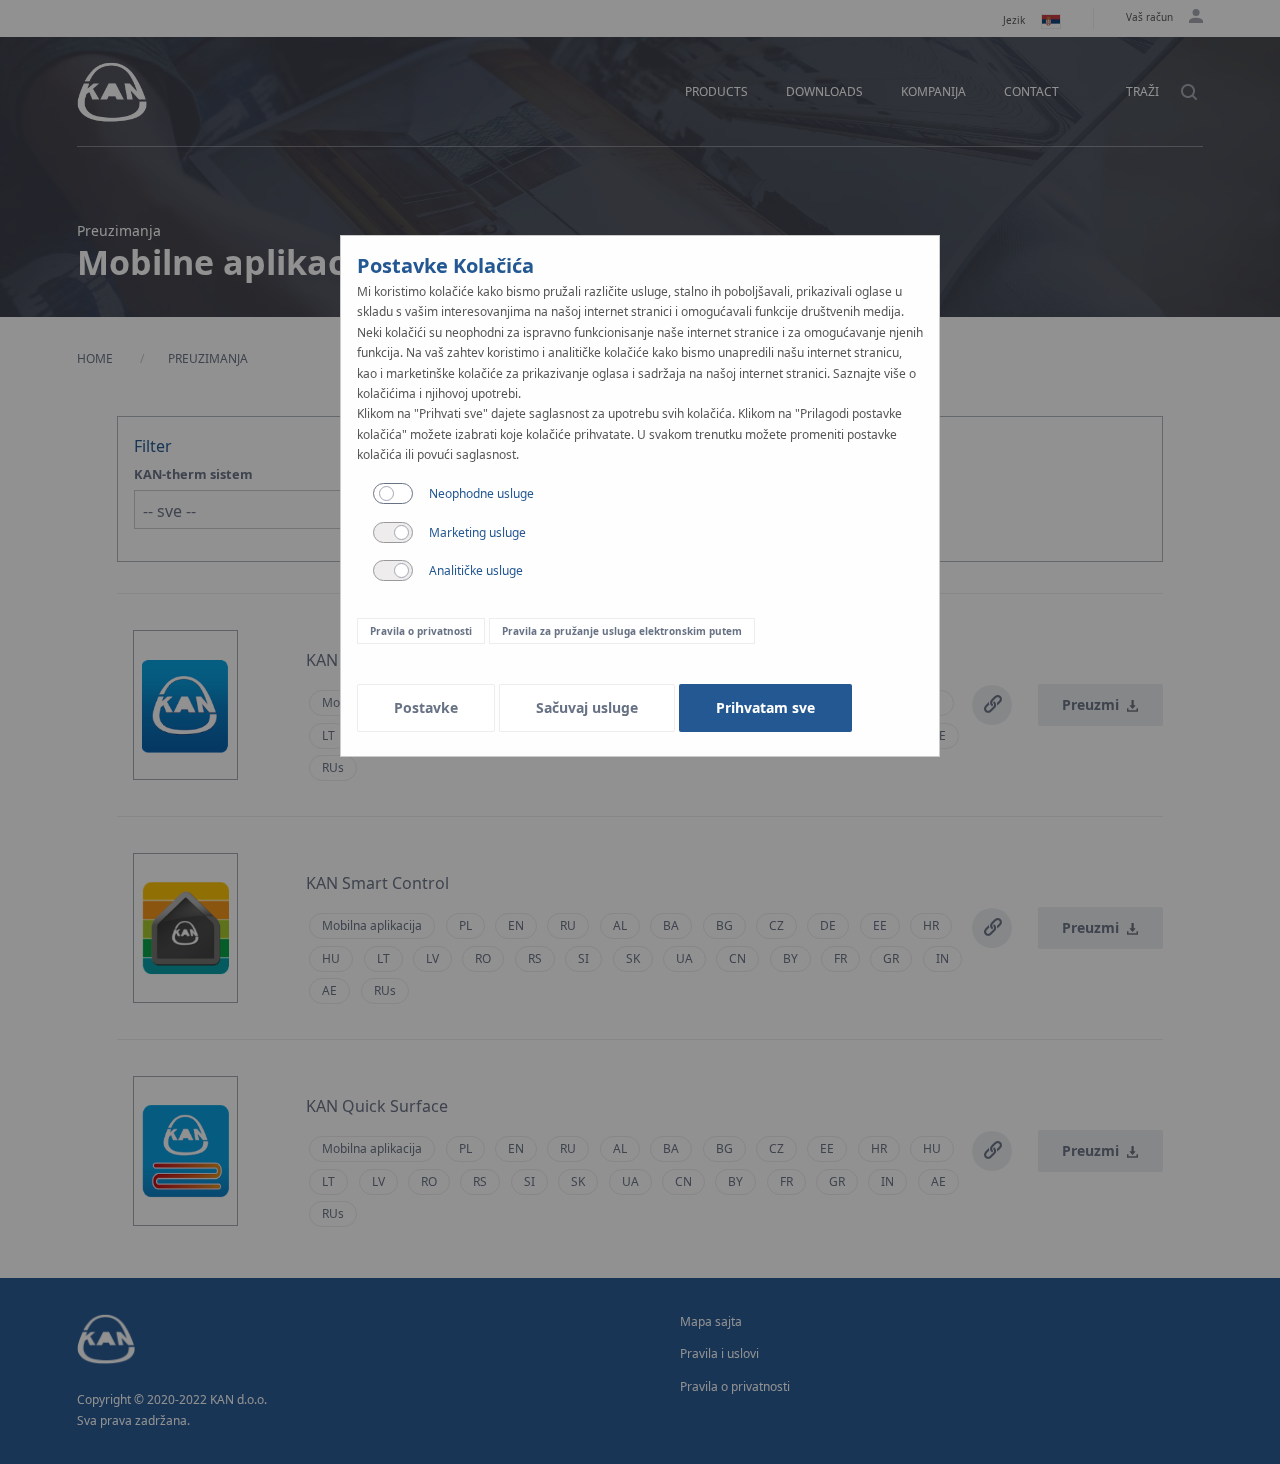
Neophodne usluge (481, 493)
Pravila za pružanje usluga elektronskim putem (622, 631)
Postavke (426, 707)
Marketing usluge (477, 532)
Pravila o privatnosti (421, 631)
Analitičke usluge (476, 570)
